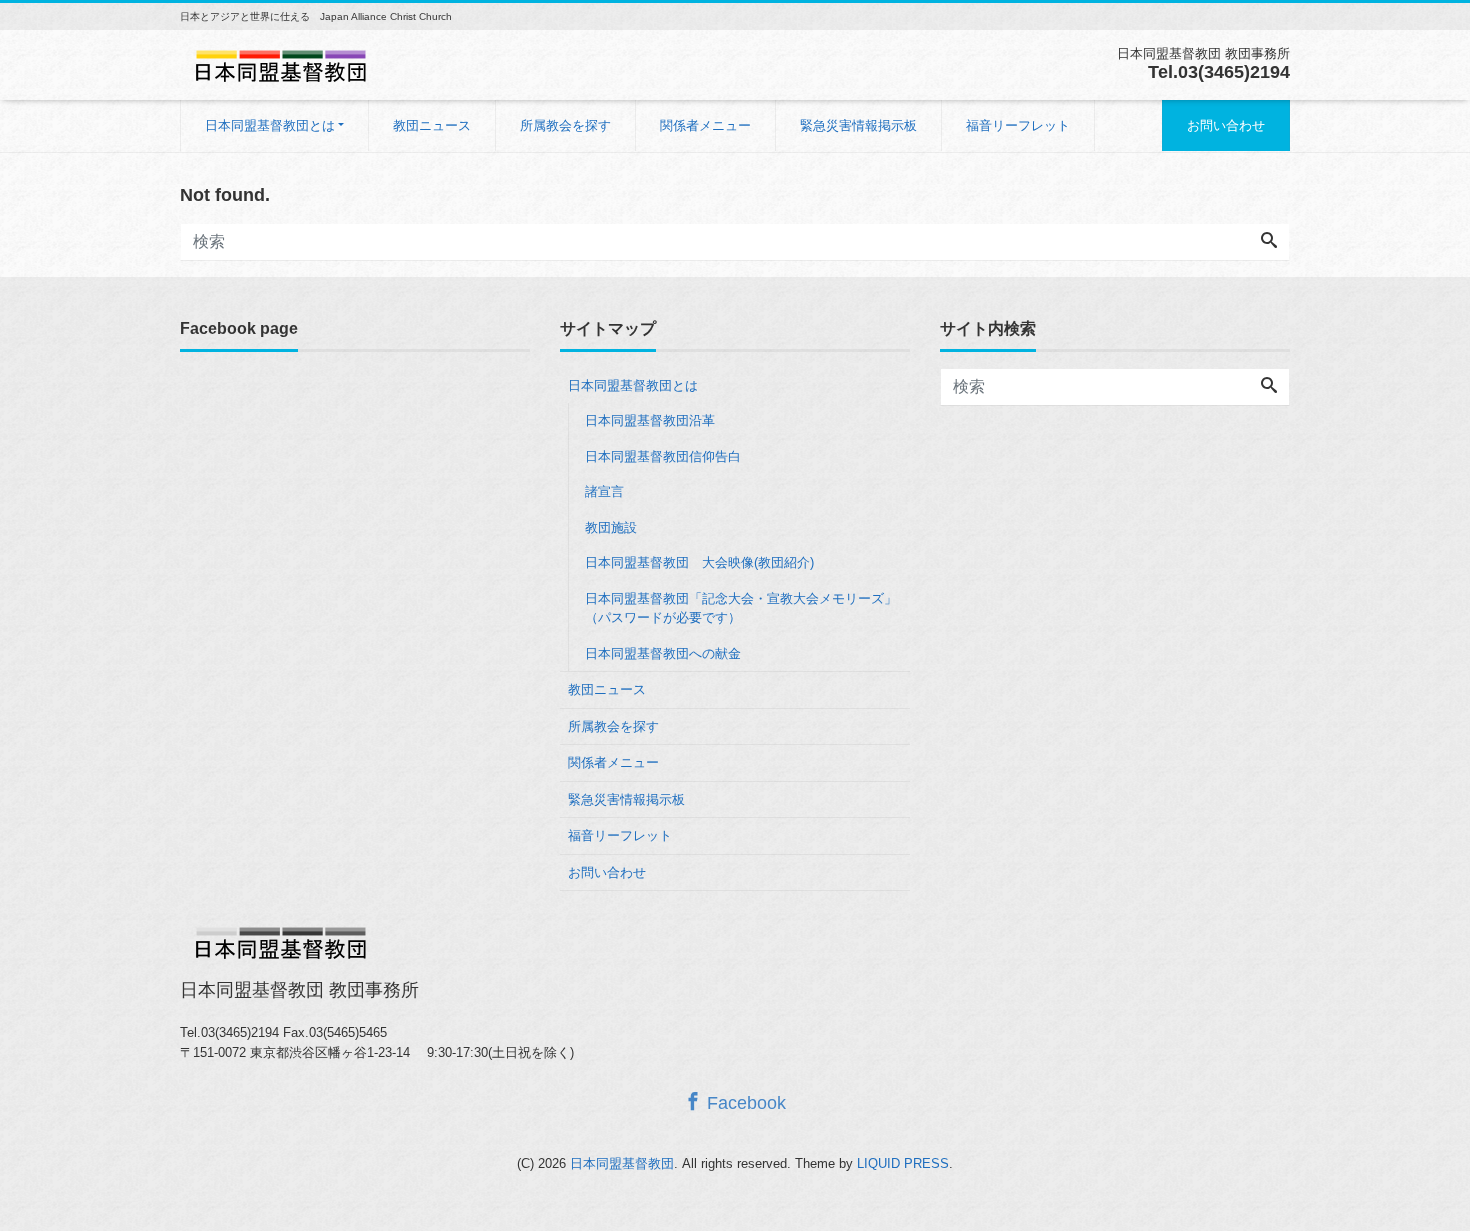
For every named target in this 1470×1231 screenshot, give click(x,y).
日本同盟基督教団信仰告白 (663, 456)
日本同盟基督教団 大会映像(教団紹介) (699, 562)
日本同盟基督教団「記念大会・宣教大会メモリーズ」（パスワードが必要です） (741, 608)
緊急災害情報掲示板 (858, 125)
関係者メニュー (705, 125)
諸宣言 (604, 491)
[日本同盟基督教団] (280, 63)
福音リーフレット (1018, 125)
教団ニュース (432, 125)
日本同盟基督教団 (622, 1163)
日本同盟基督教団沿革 (650, 420)
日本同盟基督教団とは (270, 125)
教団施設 (611, 527)
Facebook (744, 1103)
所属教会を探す (565, 125)
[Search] (1269, 242)
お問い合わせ (1226, 125)
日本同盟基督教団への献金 (663, 653)
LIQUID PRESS (903, 1163)
